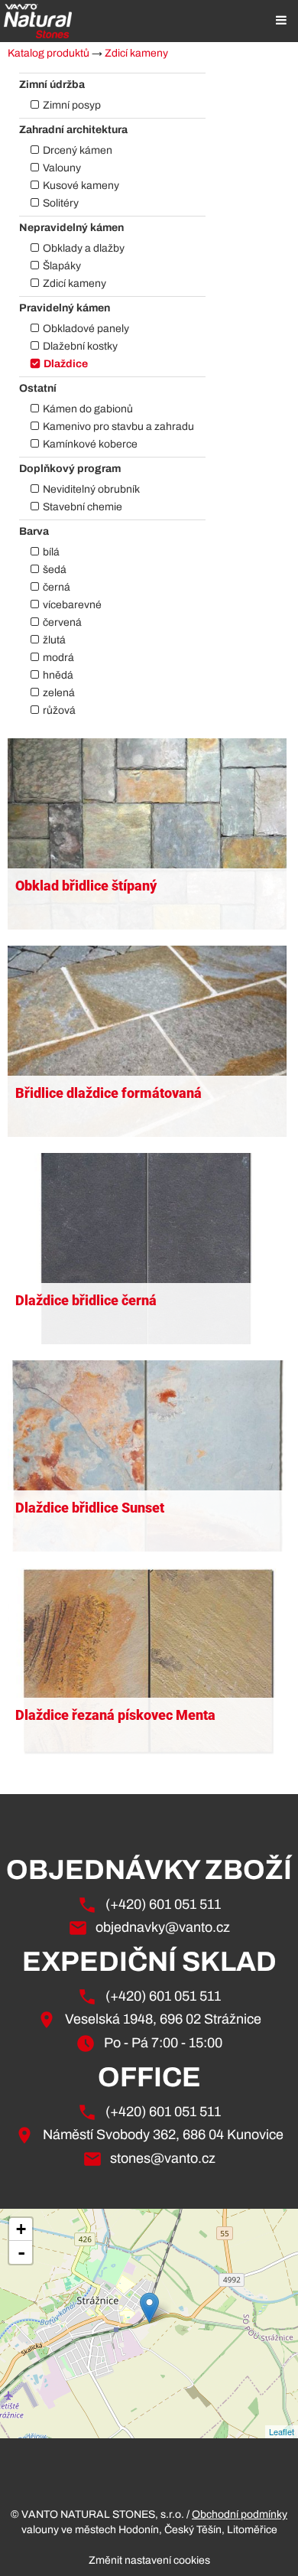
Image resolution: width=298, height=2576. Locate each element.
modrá (58, 658)
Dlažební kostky (80, 346)
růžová (59, 710)
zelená (59, 693)
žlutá (54, 640)
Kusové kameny (81, 186)
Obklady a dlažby (84, 248)
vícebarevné (72, 605)
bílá (51, 552)
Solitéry (61, 203)
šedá (55, 570)
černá (57, 587)
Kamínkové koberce (90, 444)
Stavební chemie (83, 507)
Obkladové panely (86, 329)
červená (62, 622)
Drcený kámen (78, 150)
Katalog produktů (49, 53)
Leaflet (282, 2431)
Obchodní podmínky (240, 2514)
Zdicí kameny (136, 53)
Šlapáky (62, 266)
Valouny (62, 168)
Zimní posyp (72, 105)
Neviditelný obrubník (91, 489)
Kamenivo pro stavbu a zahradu (118, 427)
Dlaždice (66, 364)
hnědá (58, 675)
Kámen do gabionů (88, 409)
